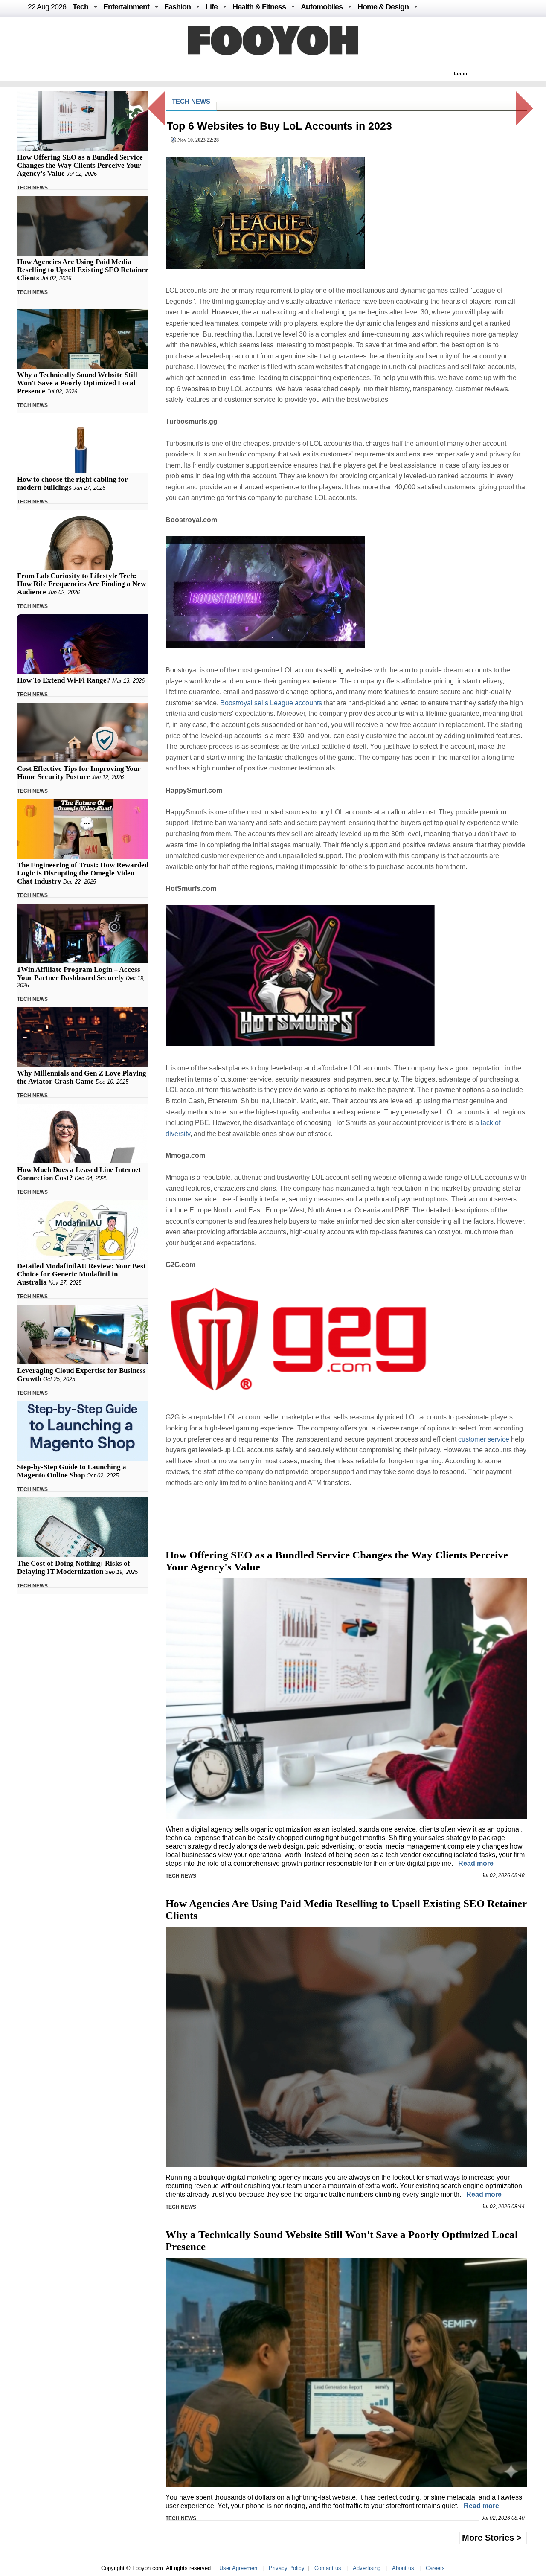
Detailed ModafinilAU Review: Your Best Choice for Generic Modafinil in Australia (81, 1274)
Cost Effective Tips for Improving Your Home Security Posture (79, 773)
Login (460, 73)
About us (403, 2568)
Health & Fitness (259, 7)
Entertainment (126, 7)
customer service (484, 1439)
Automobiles (322, 7)
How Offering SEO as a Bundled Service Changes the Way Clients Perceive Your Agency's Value (80, 165)
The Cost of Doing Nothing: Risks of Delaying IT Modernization (74, 1567)
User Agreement (239, 2568)
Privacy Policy (287, 2568)
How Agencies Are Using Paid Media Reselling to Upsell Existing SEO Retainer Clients (83, 270)
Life (212, 7)
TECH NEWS (32, 188)
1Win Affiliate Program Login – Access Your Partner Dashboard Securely (79, 974)
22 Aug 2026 (47, 7)
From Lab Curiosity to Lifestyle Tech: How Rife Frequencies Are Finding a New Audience (81, 584)
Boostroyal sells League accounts (271, 703)
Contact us (328, 2568)
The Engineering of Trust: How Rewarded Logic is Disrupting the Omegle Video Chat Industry (83, 873)
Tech (80, 7)
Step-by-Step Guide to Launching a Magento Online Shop (72, 1471)
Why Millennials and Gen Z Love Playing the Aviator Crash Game (82, 1077)
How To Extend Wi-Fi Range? (64, 680)
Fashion (177, 7)
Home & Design (383, 7)
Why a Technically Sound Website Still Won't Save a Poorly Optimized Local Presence (77, 383)
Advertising (367, 2568)
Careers (435, 2568)
